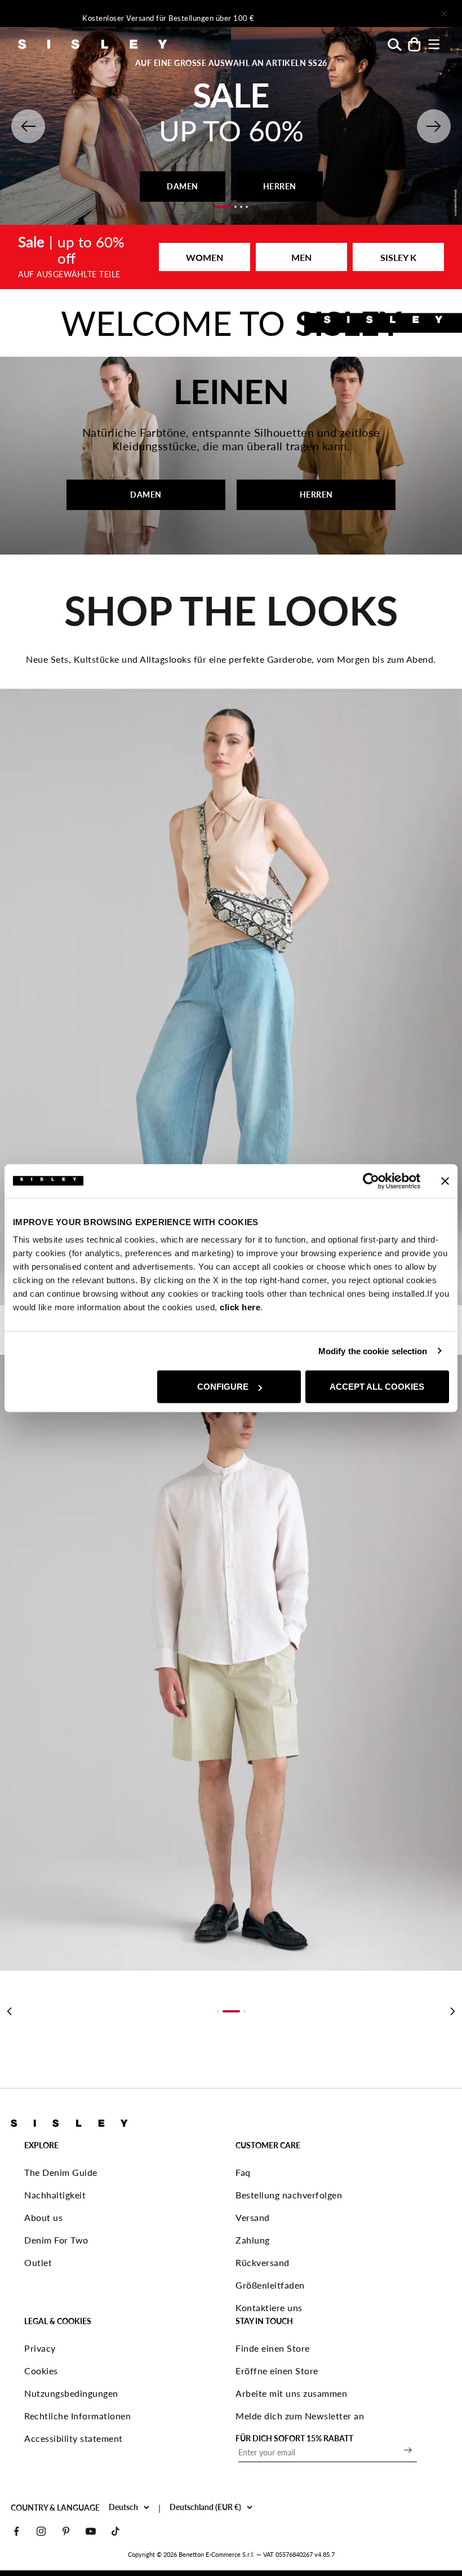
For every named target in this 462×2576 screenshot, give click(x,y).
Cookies (41, 2371)
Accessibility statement (74, 2438)
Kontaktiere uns (269, 2307)
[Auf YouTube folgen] (91, 2531)
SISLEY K (398, 257)
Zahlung (253, 2240)
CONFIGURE (223, 1387)
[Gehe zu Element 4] (247, 207)
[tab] (218, 2011)
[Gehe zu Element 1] (223, 207)
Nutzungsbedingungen (71, 2393)
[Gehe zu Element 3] (241, 207)
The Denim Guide (61, 2172)
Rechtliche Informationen (77, 2416)
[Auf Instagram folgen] (41, 2531)
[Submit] (408, 2450)
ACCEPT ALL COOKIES (377, 1387)
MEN (301, 257)
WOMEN (205, 257)
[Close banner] (445, 1181)
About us (43, 2217)
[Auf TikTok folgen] (115, 2531)
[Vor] (353, 14)
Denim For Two (56, 2240)
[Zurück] (9, 2011)
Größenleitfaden (270, 2285)
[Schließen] (444, 14)
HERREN (280, 186)
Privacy (40, 2348)
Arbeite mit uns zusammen (291, 2393)
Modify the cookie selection (373, 1351)
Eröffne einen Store (277, 2371)
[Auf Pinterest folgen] (66, 2531)
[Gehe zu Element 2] (236, 207)
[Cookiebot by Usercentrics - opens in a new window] (371, 1181)
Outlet (38, 2262)
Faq (243, 2172)
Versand (253, 2217)
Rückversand (263, 2262)
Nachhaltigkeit (55, 2195)
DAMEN (183, 186)
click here (240, 1307)
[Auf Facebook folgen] (16, 2531)
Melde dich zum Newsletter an (300, 2416)
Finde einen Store (273, 2348)
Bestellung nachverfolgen (289, 2195)
